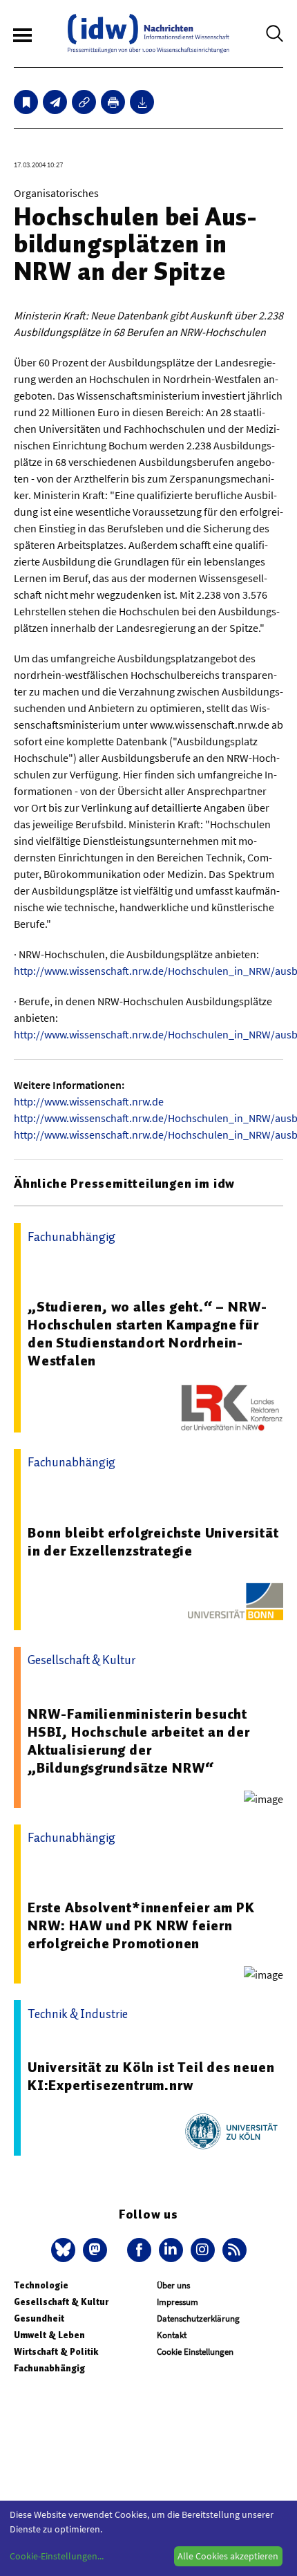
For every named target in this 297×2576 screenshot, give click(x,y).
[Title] (84, 102)
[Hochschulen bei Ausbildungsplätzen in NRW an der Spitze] (55, 102)
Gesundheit (39, 2318)
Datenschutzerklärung (198, 2318)
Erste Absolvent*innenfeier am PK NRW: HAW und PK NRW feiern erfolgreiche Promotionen (141, 1925)
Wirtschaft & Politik (56, 2352)
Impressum (178, 2302)
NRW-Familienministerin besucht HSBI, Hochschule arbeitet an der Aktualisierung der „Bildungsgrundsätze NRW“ (139, 1741)
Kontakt (172, 2335)
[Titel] (26, 102)
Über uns (173, 2285)
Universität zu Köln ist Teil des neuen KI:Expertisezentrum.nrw (151, 2076)
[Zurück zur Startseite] (148, 34)
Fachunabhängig (49, 2368)
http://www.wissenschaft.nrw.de (89, 1101)
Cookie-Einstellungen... (57, 2556)
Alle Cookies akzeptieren (228, 2556)
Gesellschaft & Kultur (61, 2302)
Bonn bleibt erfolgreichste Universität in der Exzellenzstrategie (153, 1542)
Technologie (41, 2285)
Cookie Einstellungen (195, 2352)
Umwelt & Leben (49, 2335)
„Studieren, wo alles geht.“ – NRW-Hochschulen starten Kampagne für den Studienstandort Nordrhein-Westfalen (147, 1334)
